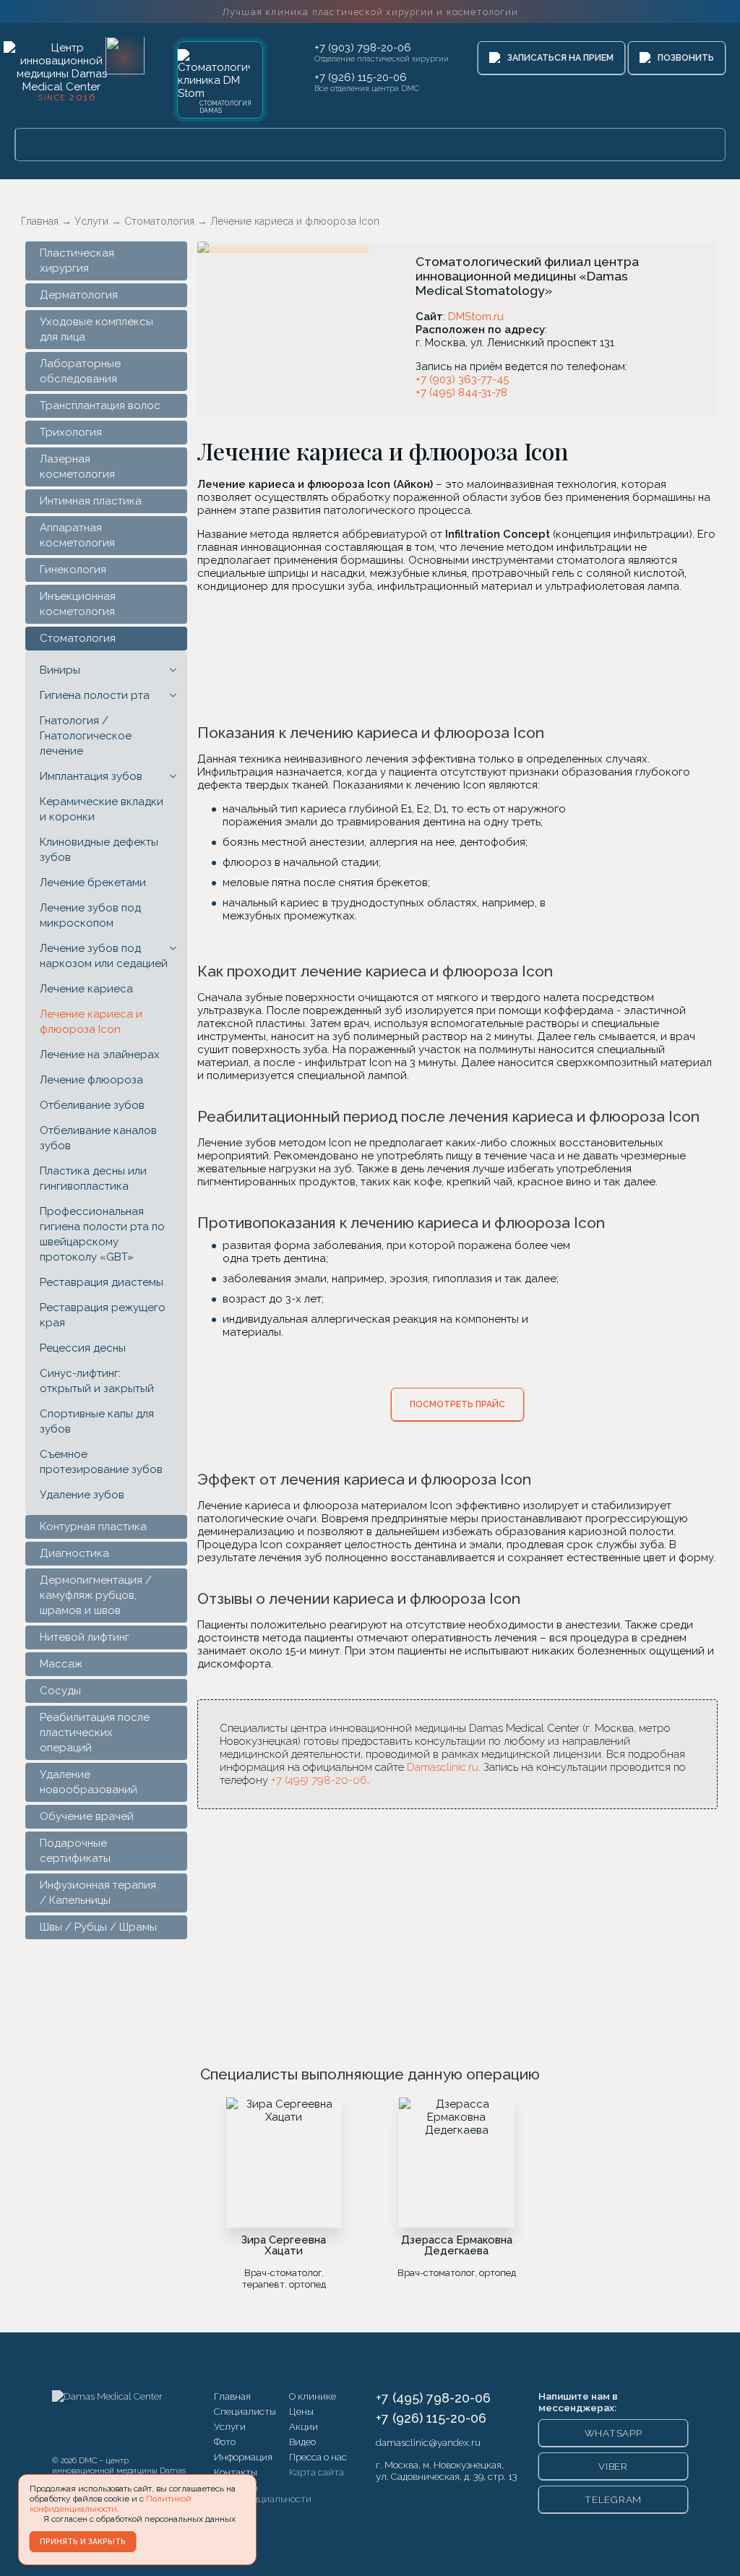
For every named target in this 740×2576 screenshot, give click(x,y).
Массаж (61, 1664)
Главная (232, 2396)
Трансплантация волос (100, 405)
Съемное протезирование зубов (101, 1462)
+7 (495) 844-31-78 (461, 392)
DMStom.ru (476, 317)
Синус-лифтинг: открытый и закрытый (97, 1381)
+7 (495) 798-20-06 (319, 1780)
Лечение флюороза (91, 1080)
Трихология (71, 432)
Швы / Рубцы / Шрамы (98, 1927)
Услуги (230, 2426)
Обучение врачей (87, 1816)
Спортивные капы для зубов (97, 1421)
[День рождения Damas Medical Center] (125, 55)
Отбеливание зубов (92, 1105)
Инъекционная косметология (78, 604)
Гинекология (73, 570)
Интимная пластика (91, 501)
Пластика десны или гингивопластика (93, 1178)
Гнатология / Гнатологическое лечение (86, 736)
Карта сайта (317, 2472)
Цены (301, 2411)
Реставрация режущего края (103, 1315)
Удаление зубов (82, 1495)
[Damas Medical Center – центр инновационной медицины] (107, 2419)
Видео (302, 2442)
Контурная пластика (93, 1527)
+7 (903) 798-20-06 (363, 48)
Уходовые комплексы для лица (96, 329)
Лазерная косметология (77, 467)
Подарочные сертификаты (75, 1851)
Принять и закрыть (83, 2541)
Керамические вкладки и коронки (102, 809)
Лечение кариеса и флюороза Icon (91, 1022)
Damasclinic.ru (443, 1767)
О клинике (313, 2396)
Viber (613, 2466)
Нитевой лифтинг (85, 1637)
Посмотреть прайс (457, 1404)
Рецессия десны (83, 1348)
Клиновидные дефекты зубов (99, 850)
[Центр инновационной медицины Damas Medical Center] (61, 70)
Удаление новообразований (89, 1782)
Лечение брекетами (93, 883)
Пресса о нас (318, 2457)
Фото (225, 2442)
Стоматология (78, 638)
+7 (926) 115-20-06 (361, 77)
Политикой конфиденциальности (111, 2504)
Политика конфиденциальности (263, 2493)
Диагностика (74, 1553)
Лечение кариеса (86, 989)
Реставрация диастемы (102, 1282)
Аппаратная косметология (77, 535)
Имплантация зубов (91, 776)
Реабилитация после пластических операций (95, 1733)
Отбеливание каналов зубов (98, 1138)
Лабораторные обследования (80, 371)
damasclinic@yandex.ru (428, 2442)
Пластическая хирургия (77, 261)
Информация (243, 2457)
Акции (304, 2426)
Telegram (613, 2499)
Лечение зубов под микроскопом (90, 915)
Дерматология (79, 295)
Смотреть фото (370, 656)
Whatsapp (614, 2433)
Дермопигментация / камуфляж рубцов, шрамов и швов (96, 1595)
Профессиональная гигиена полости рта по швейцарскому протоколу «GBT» (102, 1234)
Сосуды (60, 1691)
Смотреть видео (545, 656)
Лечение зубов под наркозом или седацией (104, 956)
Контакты (236, 2472)
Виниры (60, 670)
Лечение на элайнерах (100, 1055)
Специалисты (245, 2411)
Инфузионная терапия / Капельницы (98, 1893)
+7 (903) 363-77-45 (462, 379)
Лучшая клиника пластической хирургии (370, 12)
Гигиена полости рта (95, 695)
